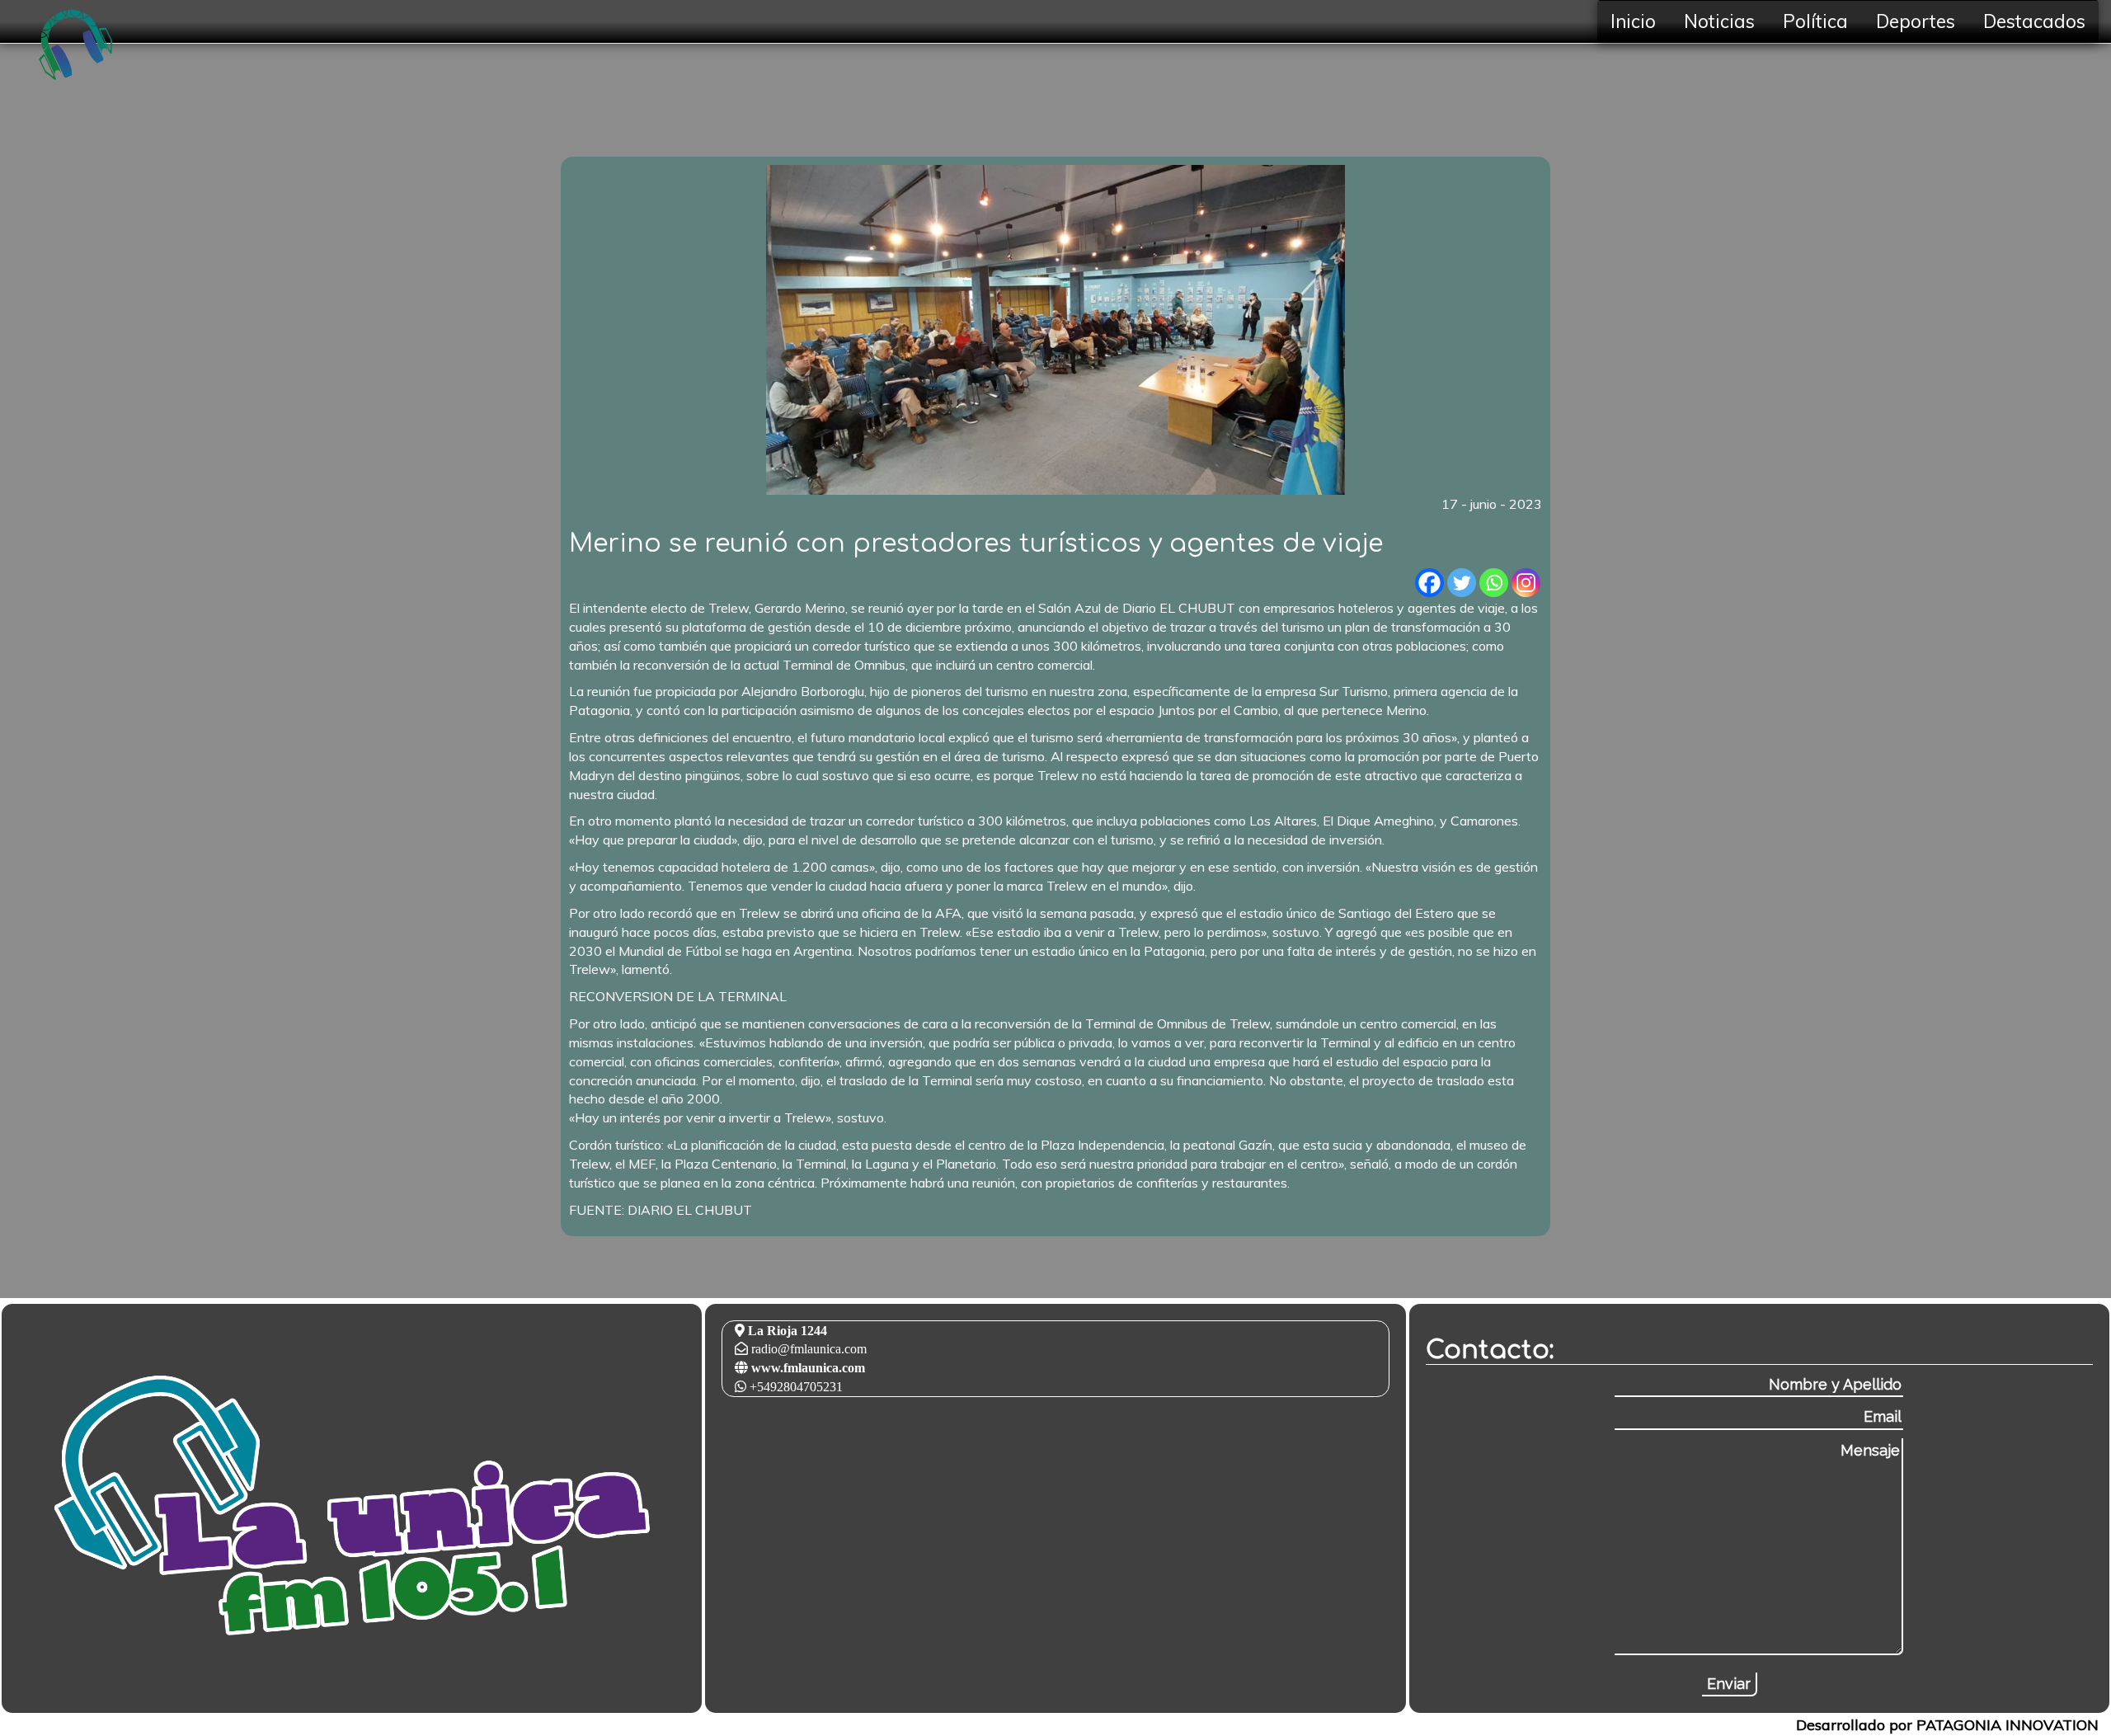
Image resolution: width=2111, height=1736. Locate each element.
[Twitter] (1462, 583)
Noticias (1719, 21)
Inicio (1633, 21)
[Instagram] (1526, 583)
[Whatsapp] (1494, 583)
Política (1815, 21)
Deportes (1916, 21)
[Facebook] (1429, 583)
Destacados (2034, 21)
